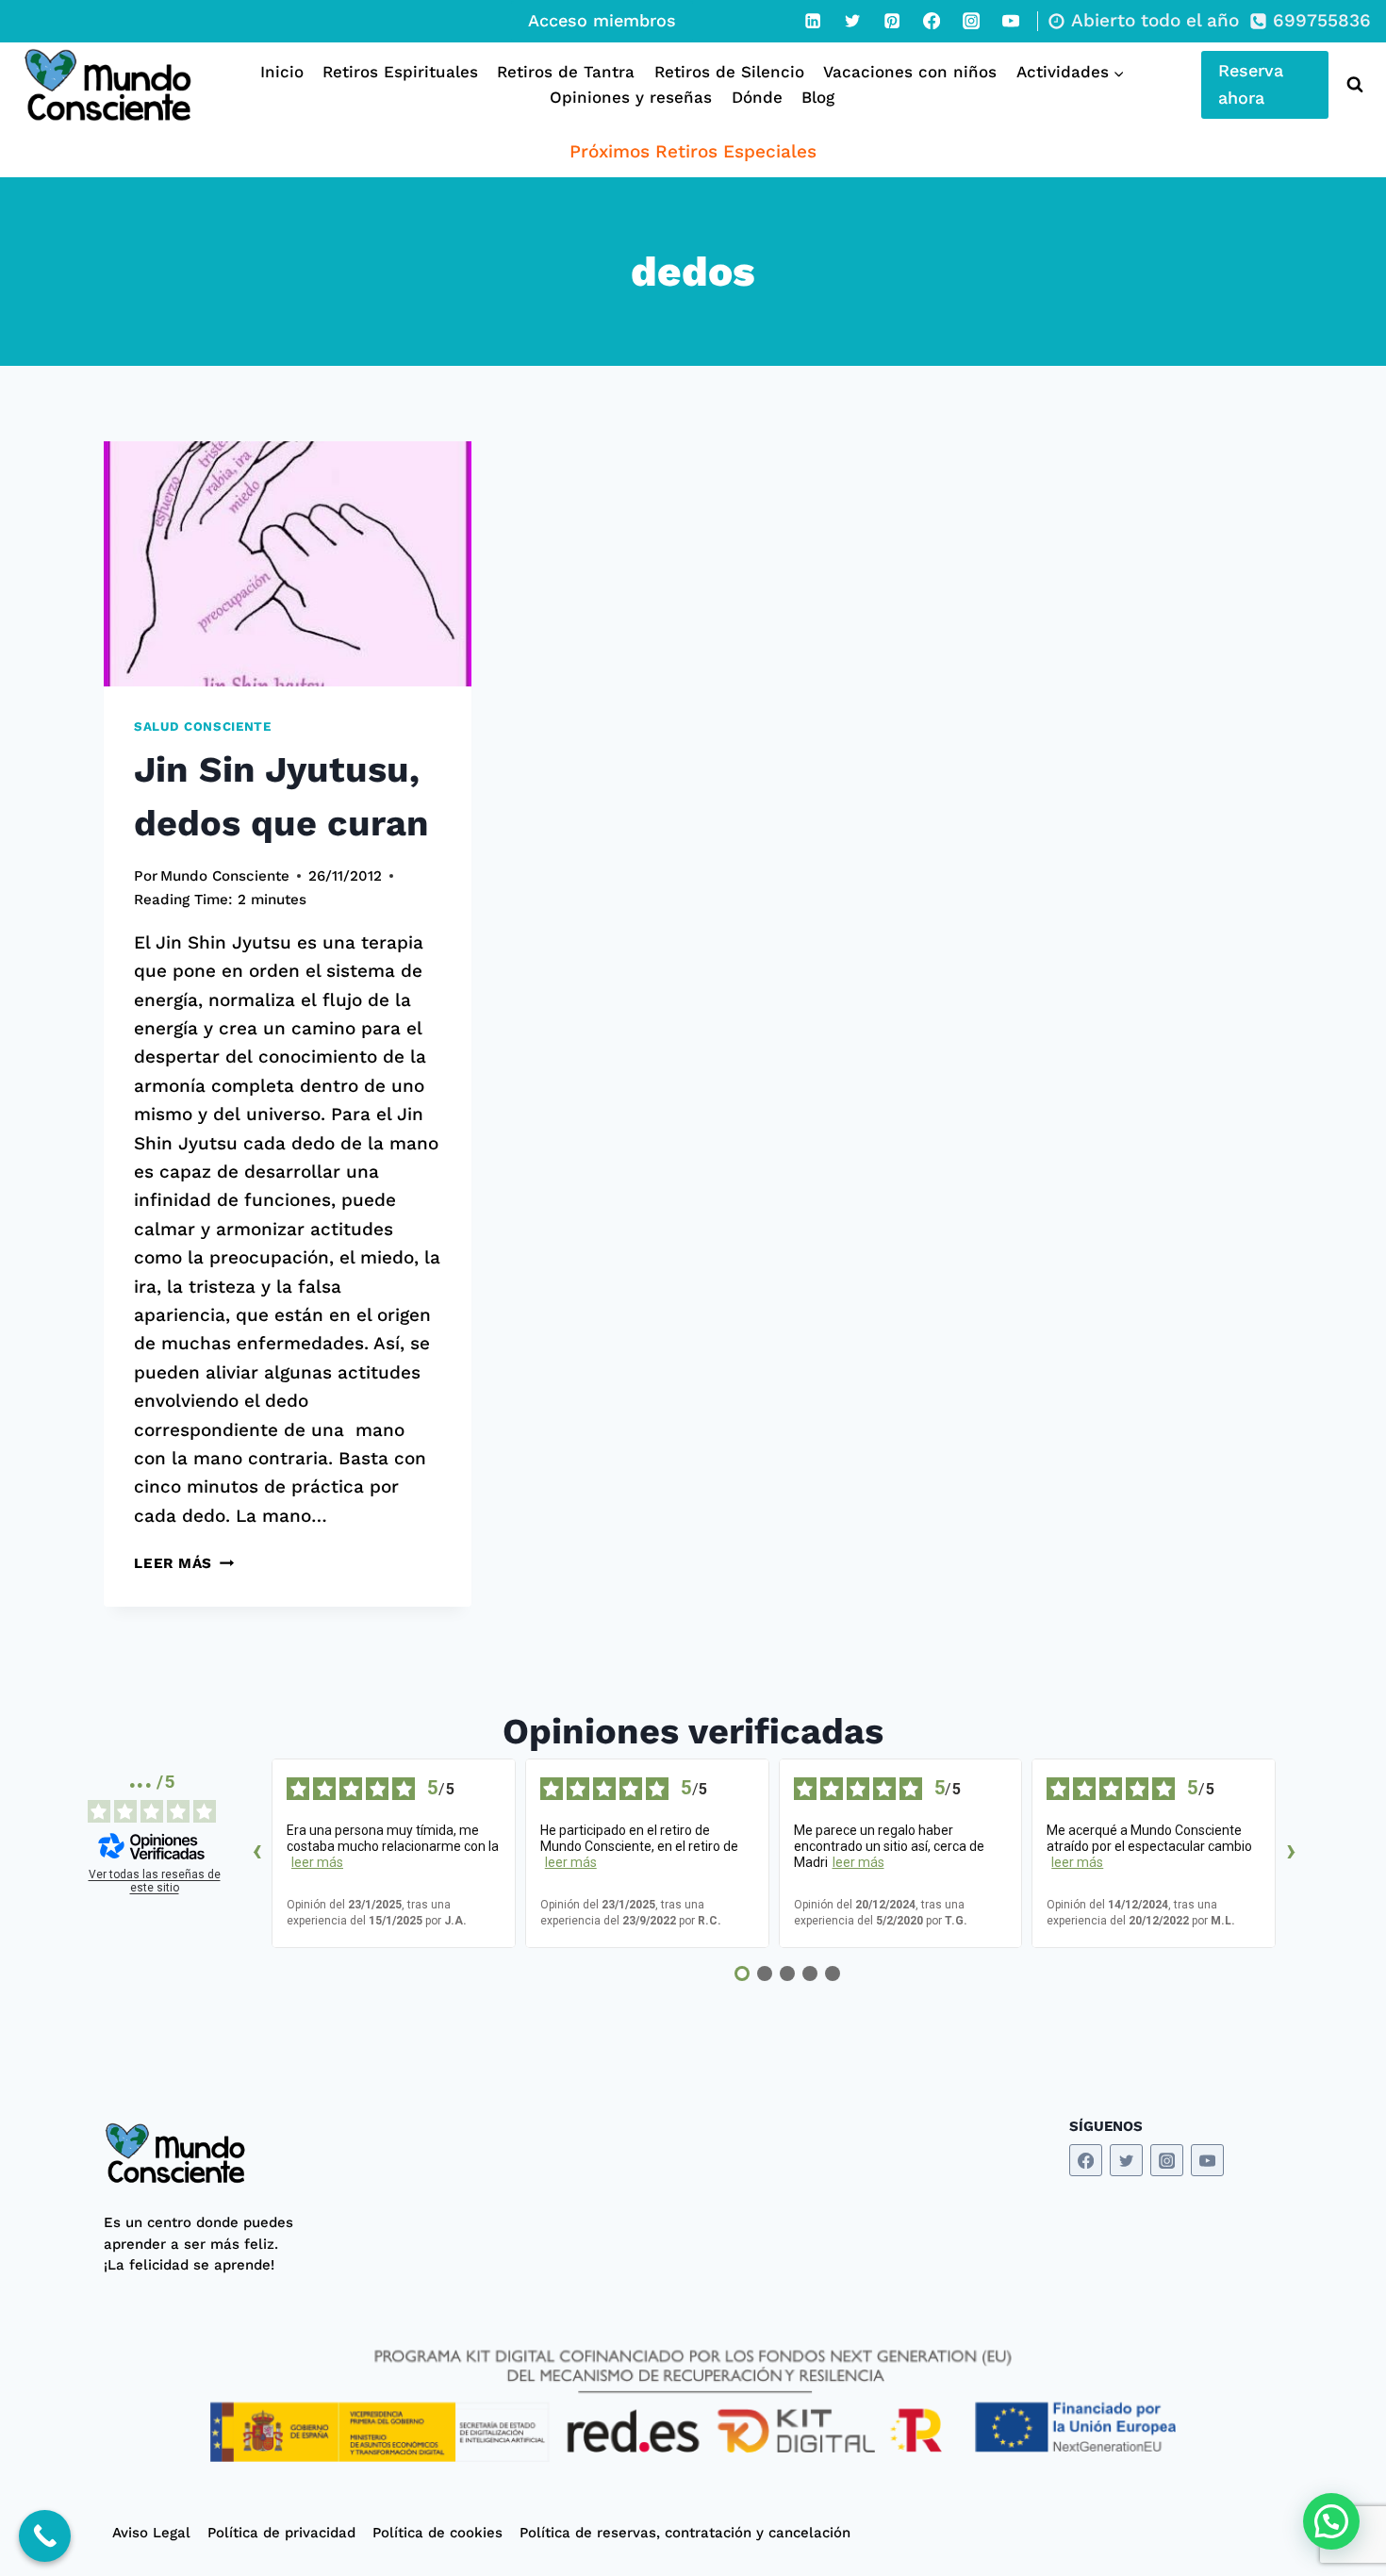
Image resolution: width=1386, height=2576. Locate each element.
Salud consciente (203, 727)
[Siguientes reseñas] (1291, 1854)
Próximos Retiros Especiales (693, 151)
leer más (317, 1862)
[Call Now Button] (45, 2536)
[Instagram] (971, 21)
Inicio (282, 72)
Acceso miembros (602, 20)
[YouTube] (1011, 21)
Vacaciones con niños (910, 72)
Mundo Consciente (225, 876)
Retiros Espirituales (400, 72)
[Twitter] (852, 21)
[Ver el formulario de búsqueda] (1351, 85)
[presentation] (288, 564)
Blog (818, 97)
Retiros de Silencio (729, 72)
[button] (1331, 2521)
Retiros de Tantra (566, 72)
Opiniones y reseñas (631, 97)
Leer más (184, 1563)
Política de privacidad (281, 2533)
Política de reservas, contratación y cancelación (685, 2533)
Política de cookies (437, 2533)
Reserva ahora (1251, 84)
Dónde (757, 97)
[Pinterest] (892, 21)
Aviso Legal (151, 2533)
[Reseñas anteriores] (256, 1854)
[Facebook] (932, 21)
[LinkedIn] (813, 21)
